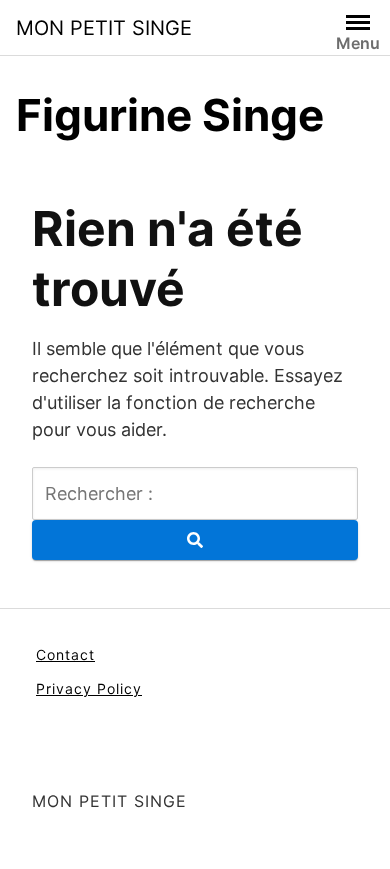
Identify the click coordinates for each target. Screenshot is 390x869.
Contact (65, 654)
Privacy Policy (89, 688)
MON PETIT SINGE (104, 28)
